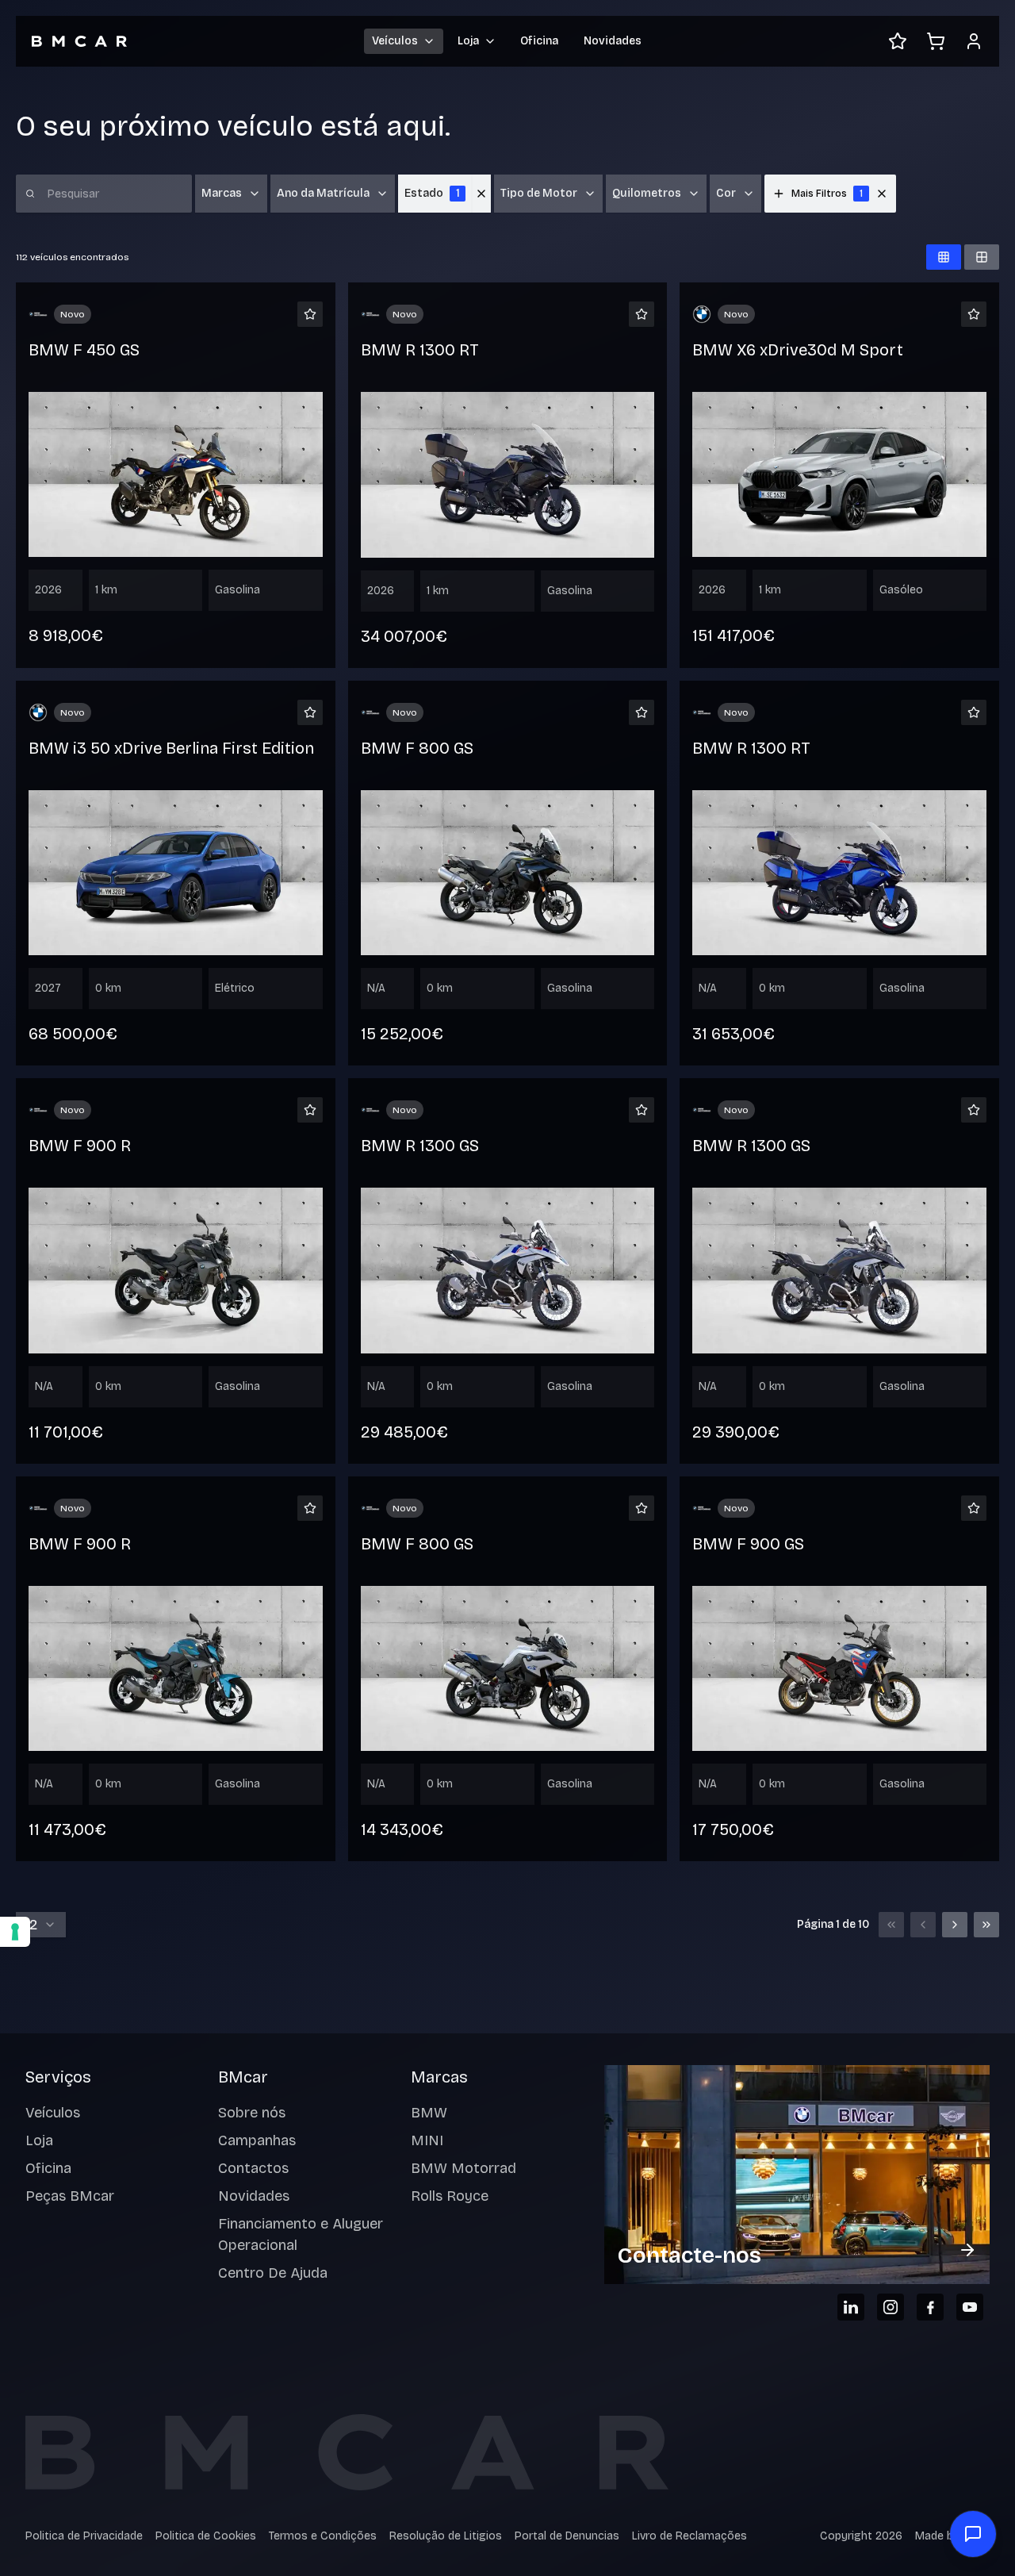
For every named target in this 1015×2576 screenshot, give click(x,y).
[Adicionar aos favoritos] (310, 314)
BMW (429, 2113)
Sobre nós (252, 2113)
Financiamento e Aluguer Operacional (301, 2234)
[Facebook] (930, 2307)
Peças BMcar (70, 2196)
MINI (427, 2140)
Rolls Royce (450, 2196)
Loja (39, 2140)
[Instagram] (891, 2307)
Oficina (539, 41)
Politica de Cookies (206, 2536)
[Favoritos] (898, 41)
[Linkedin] (851, 2307)
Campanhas (257, 2140)
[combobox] (41, 1925)
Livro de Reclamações (689, 2536)
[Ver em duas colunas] (982, 257)
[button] (882, 194)
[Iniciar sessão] (974, 41)
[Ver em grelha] (944, 257)
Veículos (53, 2113)
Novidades (613, 41)
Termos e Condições (323, 2536)
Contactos (253, 2168)
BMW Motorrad (463, 2168)
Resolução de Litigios (446, 2536)
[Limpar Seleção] (481, 194)
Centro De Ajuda (273, 2273)
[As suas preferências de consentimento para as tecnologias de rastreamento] (15, 1932)
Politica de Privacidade (84, 2536)
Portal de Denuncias (567, 2536)
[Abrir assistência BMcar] (973, 2534)
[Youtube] (970, 2307)
